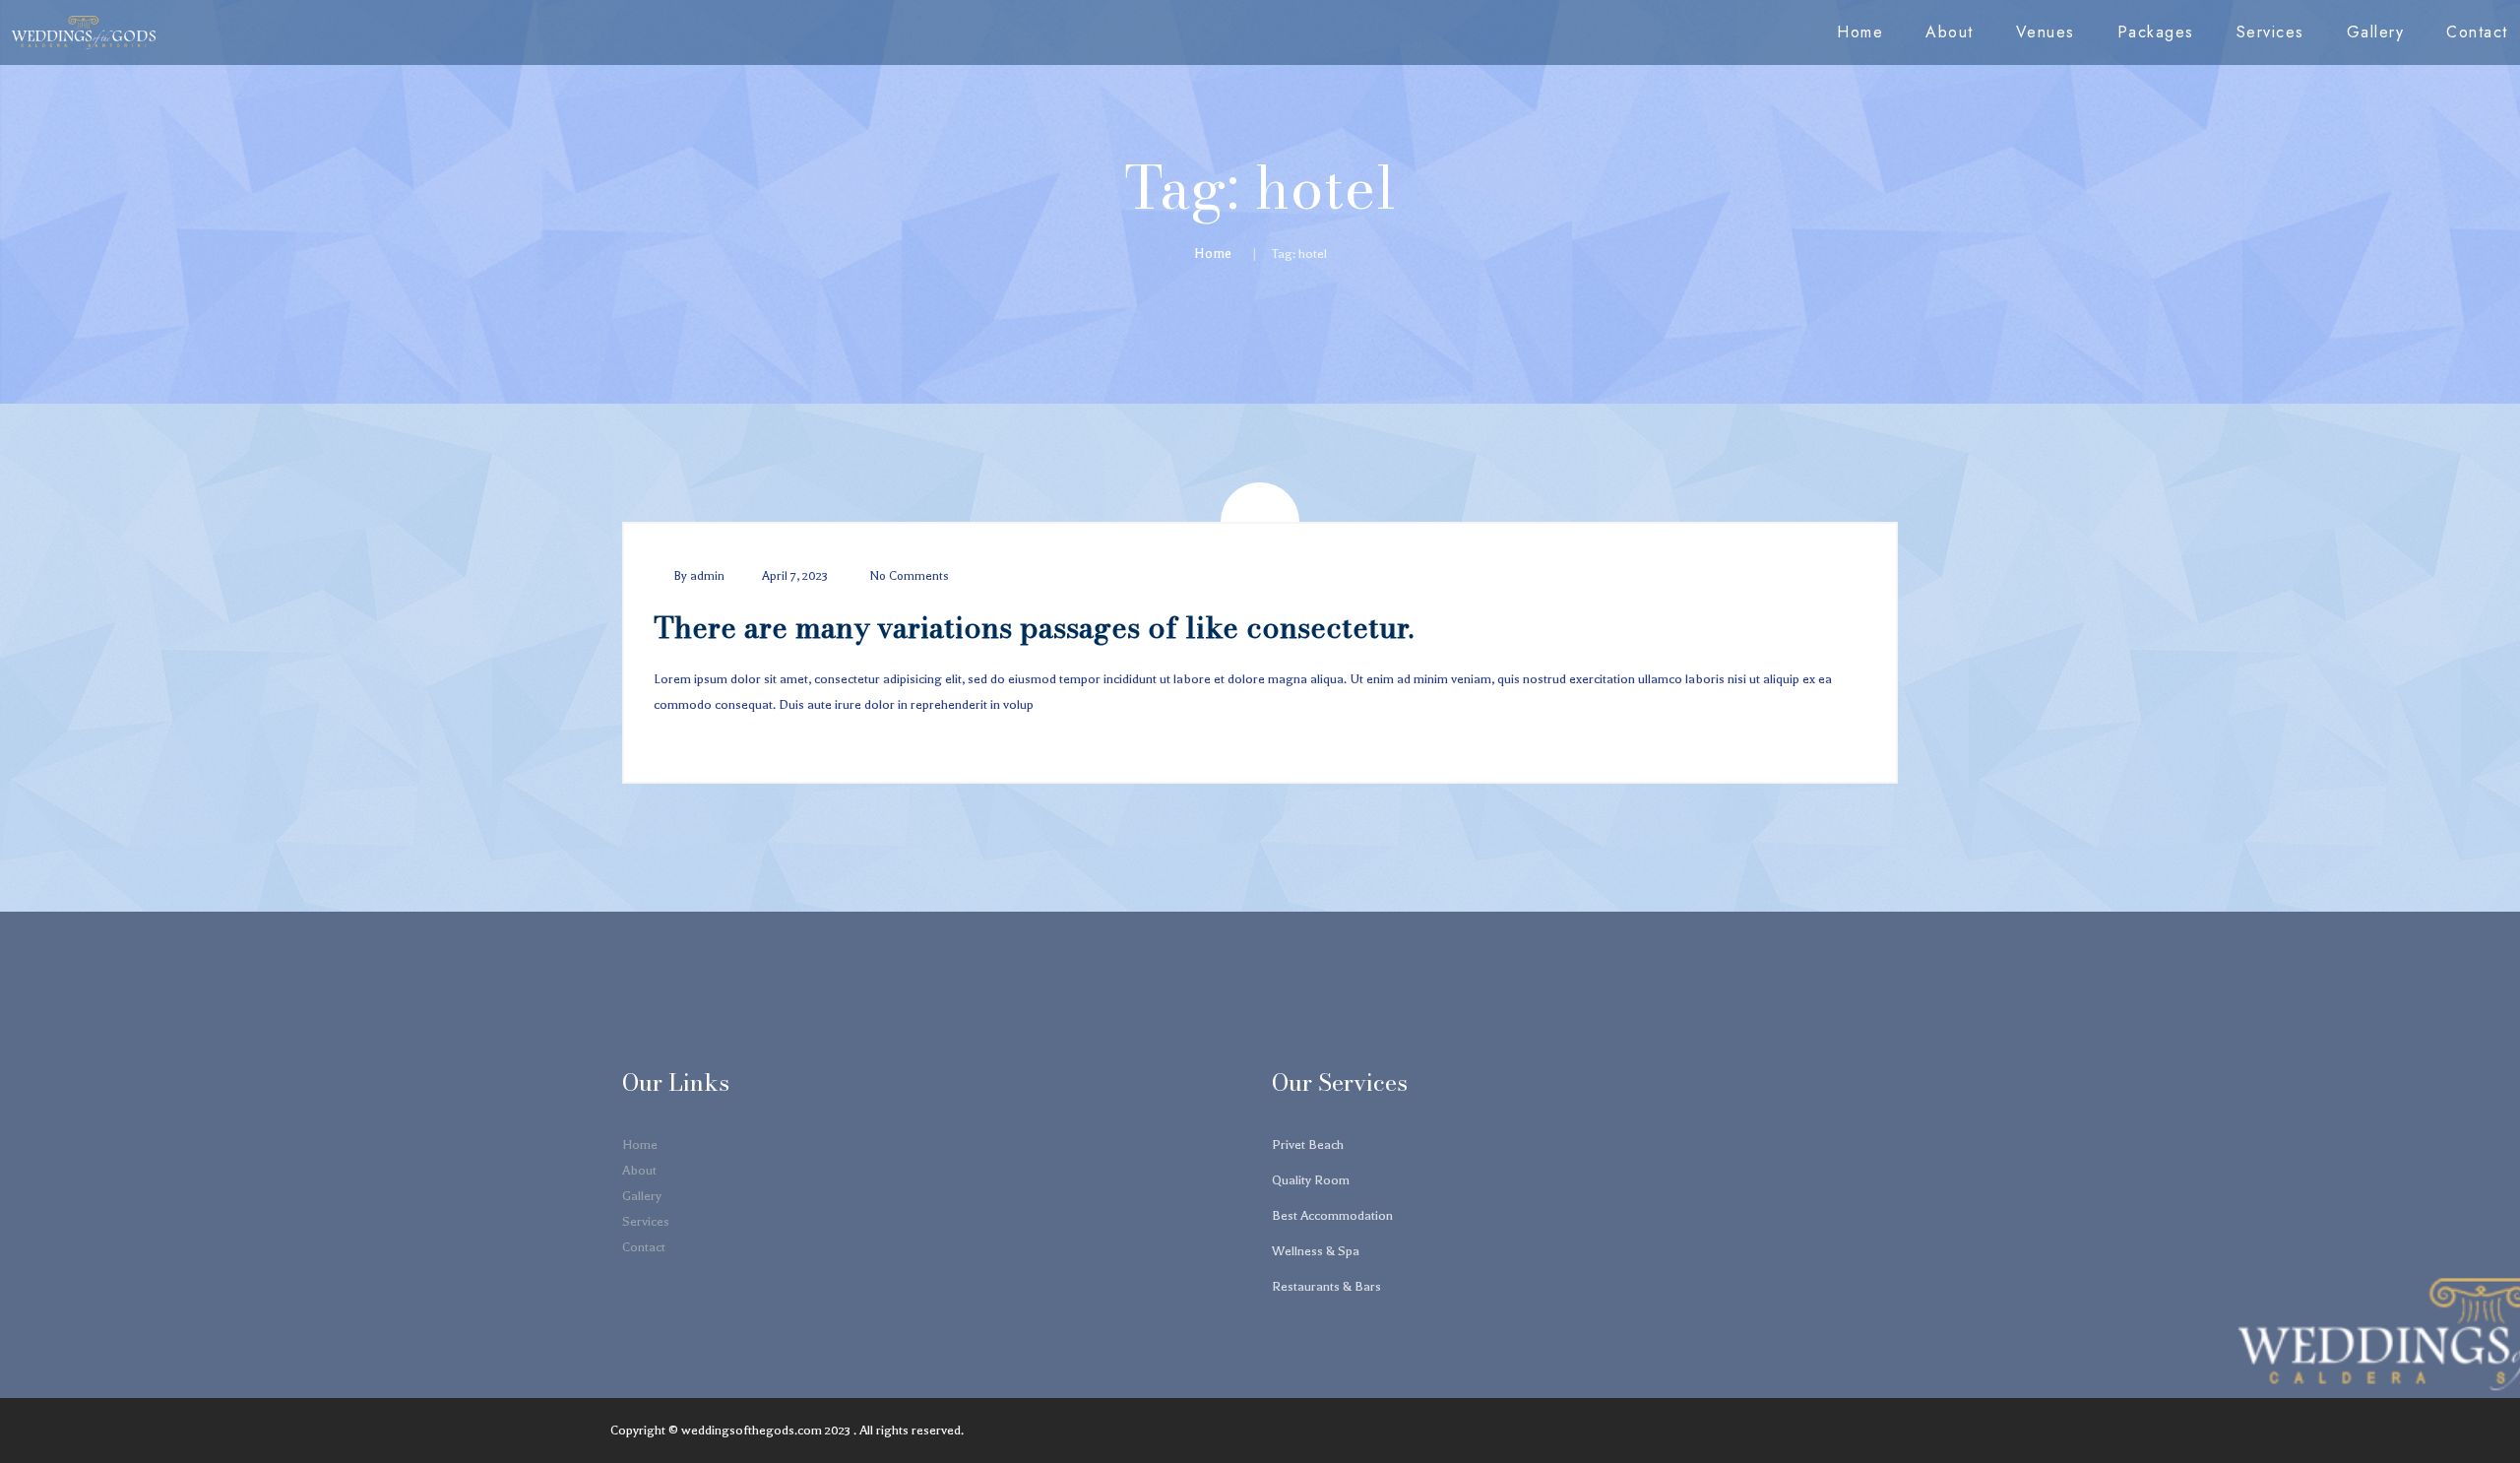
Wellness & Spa (1316, 1251)
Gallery (2376, 32)
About (1950, 32)
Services (2270, 32)
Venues (2046, 32)
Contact (2477, 32)
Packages (2156, 32)
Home (1860, 32)
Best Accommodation (1332, 1215)
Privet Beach (1308, 1145)
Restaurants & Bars (1326, 1286)
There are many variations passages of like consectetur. (1034, 627)
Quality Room (1311, 1180)
